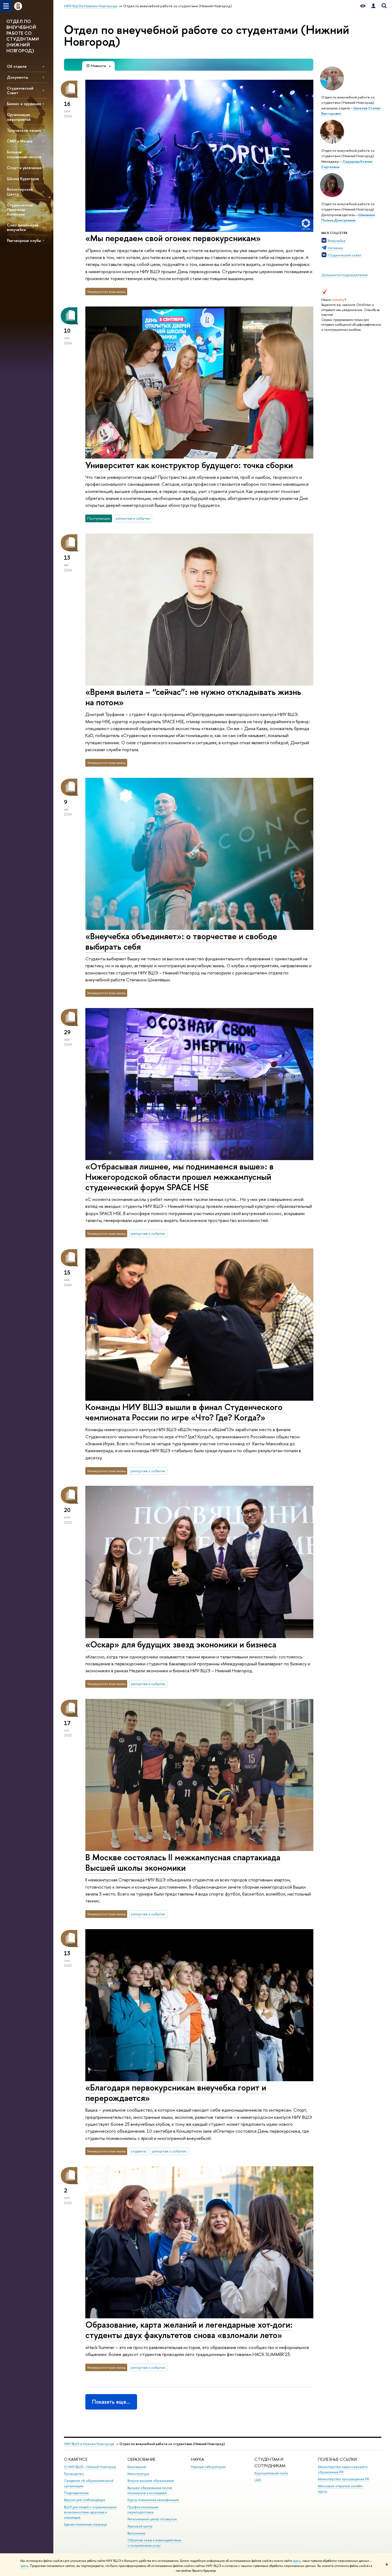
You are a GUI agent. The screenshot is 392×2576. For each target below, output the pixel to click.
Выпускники (136, 2533)
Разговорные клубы (24, 240)
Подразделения (76, 2493)
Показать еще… (111, 2402)
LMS (258, 2480)
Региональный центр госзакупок (152, 2519)
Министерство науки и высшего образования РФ (343, 2469)
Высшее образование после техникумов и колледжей (150, 2491)
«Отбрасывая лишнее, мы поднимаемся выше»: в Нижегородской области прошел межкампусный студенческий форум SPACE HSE (179, 1177)
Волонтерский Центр (20, 192)
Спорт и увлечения (24, 168)
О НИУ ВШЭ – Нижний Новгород (90, 2467)
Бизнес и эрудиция (24, 104)
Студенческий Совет (20, 90)
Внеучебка (337, 241)
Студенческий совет (345, 255)
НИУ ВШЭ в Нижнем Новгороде (89, 2444)
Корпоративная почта (271, 2473)
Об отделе (17, 66)
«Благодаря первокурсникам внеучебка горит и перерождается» (176, 2093)
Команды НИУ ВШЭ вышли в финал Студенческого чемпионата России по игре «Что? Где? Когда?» (184, 1412)
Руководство (74, 2474)
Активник (335, 248)
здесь (297, 2561)
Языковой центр (140, 2526)
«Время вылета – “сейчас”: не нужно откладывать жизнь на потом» (193, 697)
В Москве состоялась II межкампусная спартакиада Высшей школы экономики (183, 1862)
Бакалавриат (137, 2467)
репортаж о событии (133, 518)
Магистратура (138, 2474)
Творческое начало (24, 130)
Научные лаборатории (208, 2467)
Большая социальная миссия (24, 154)
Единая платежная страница (85, 2524)
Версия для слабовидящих (85, 2500)
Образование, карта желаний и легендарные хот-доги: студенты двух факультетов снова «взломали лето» (189, 2330)
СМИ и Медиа (20, 141)
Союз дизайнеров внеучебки (23, 227)
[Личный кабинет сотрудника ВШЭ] (373, 6)
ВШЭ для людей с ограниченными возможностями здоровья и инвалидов (90, 2512)
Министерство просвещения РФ (344, 2479)
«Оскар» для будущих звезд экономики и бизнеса (181, 1644)
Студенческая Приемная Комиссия (20, 210)
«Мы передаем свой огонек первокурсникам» (173, 238)
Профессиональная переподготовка (143, 2510)
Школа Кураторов (23, 179)
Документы (17, 77)
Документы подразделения (344, 275)
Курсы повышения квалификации (153, 2500)
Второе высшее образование (151, 2481)
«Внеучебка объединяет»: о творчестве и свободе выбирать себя (181, 941)
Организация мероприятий (19, 117)
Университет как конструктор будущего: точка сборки (189, 465)
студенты (139, 2151)
